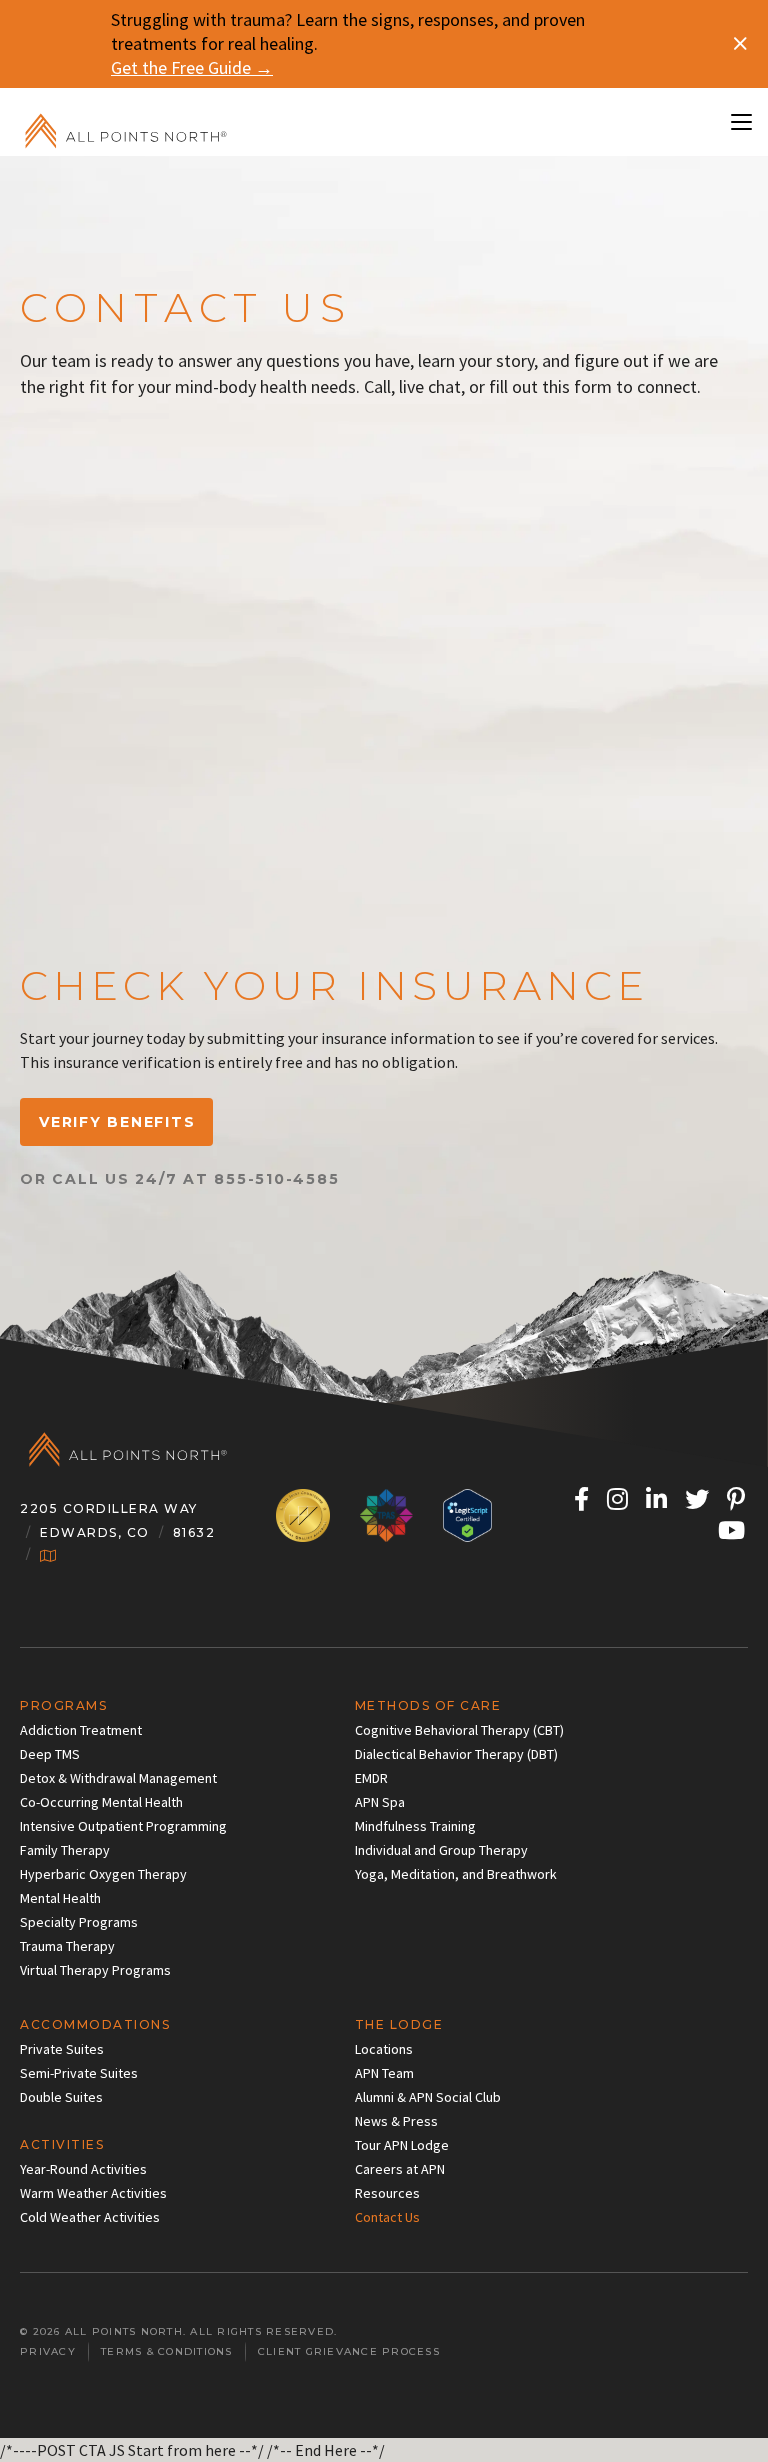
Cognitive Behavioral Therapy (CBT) (459, 1730)
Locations (384, 2049)
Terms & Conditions (167, 2351)
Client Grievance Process (349, 2351)
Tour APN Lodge (402, 2145)
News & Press (396, 2121)
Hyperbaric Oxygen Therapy (103, 1874)
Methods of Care (428, 1705)
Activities (62, 2144)
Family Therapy (65, 1850)
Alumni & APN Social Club (428, 2097)
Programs (63, 1705)
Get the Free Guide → (192, 67)
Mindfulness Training (415, 1826)
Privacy (48, 2351)
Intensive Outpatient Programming (123, 1826)
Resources (387, 2193)
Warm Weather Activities (93, 2193)
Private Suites (62, 2049)
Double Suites (61, 2097)
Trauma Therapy (67, 1946)
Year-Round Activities (83, 2169)
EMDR (371, 1778)
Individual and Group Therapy (441, 1850)
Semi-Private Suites (79, 2073)
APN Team (384, 2073)
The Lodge (399, 2024)
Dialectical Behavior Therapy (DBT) (456, 1754)
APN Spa (380, 1802)
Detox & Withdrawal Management (118, 1778)
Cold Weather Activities (90, 2217)
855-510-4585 (276, 1179)
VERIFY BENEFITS (117, 1122)
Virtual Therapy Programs (95, 1970)
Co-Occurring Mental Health (101, 1802)
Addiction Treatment (81, 1730)
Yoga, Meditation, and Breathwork (456, 1874)
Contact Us (387, 2217)
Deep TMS (50, 1754)
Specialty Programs (79, 1922)
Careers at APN (400, 2169)
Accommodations (95, 2024)
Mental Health (60, 1898)
